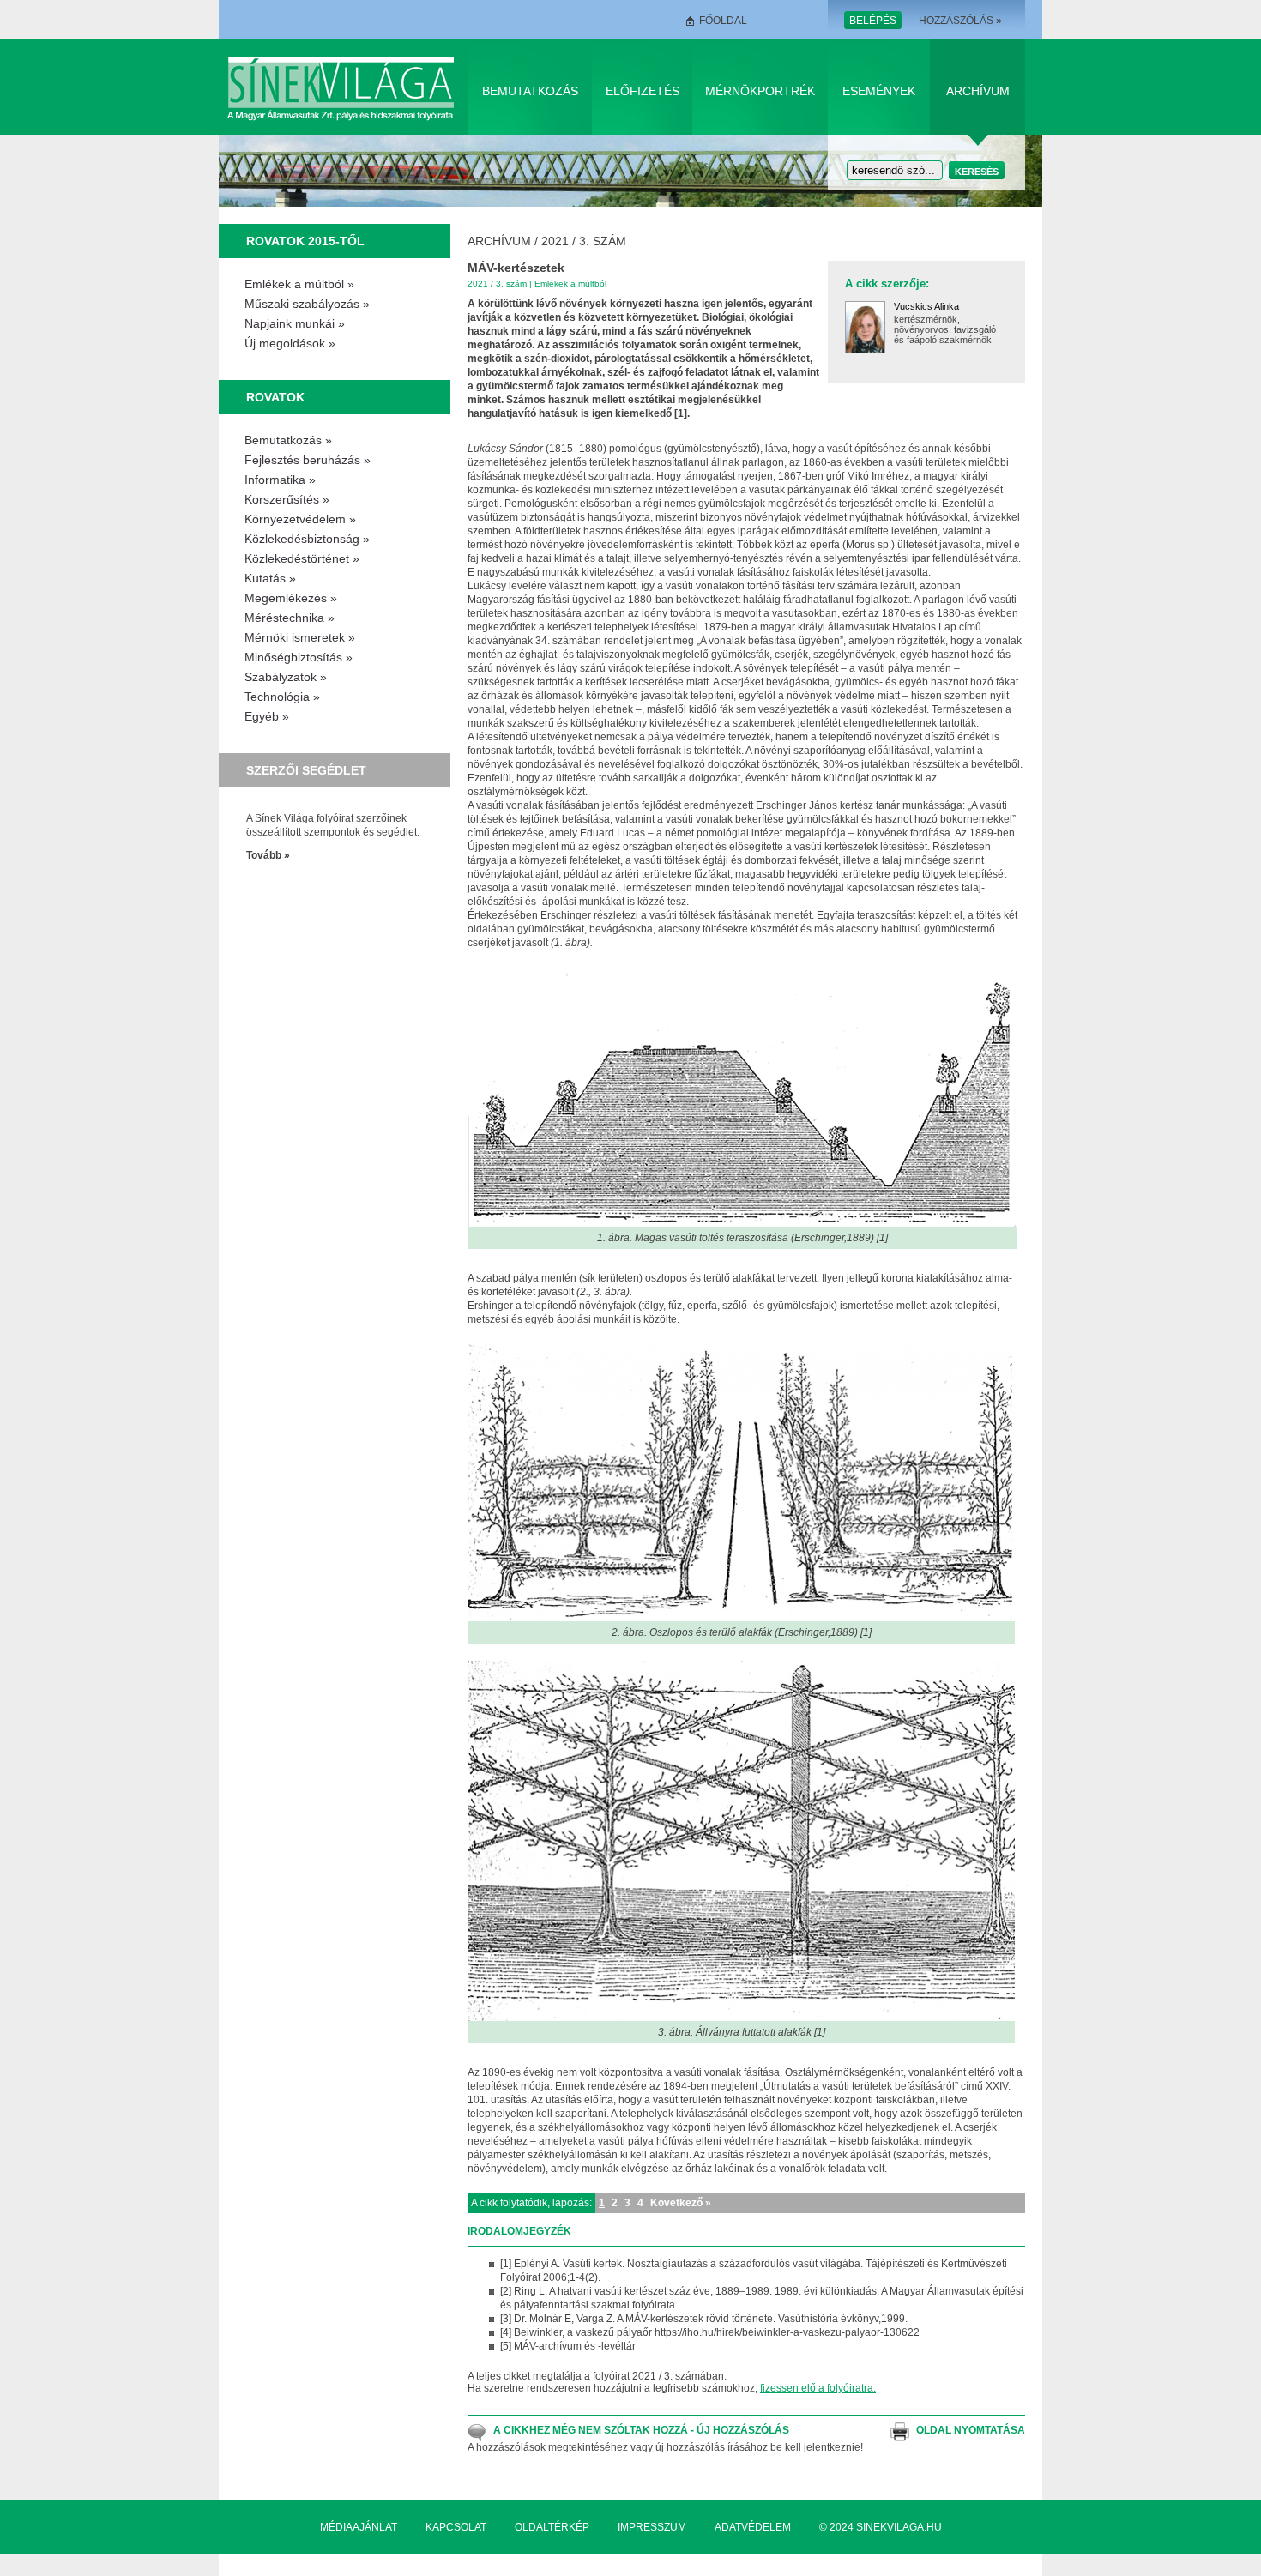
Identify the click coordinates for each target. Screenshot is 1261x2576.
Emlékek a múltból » (299, 284)
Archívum (978, 91)
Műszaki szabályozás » (307, 304)
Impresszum (652, 2527)
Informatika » (280, 480)
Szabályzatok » (286, 677)
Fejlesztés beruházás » (308, 460)
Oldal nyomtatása (971, 2430)
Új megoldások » (290, 343)
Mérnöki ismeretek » (300, 637)
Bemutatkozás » (288, 440)
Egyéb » (267, 716)
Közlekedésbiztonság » (307, 539)
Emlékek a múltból (570, 284)
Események (879, 91)
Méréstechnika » (290, 618)
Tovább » (268, 855)
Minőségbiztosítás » (299, 657)
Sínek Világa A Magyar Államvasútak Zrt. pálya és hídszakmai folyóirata (344, 87)
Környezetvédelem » (300, 519)
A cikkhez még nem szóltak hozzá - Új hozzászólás (641, 2430)
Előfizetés (643, 91)
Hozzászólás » (960, 21)
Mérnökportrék (760, 91)
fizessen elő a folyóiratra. (818, 2388)
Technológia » (282, 697)
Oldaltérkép (552, 2527)
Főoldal (723, 21)
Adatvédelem (753, 2527)
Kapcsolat (456, 2527)
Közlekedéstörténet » (302, 558)
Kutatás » (270, 578)
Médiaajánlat (359, 2527)
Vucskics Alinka (926, 306)
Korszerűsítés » (287, 499)
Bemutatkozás (530, 91)
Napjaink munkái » (295, 323)
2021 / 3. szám (584, 241)
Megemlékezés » (291, 598)
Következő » (681, 2203)
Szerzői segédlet (306, 770)
